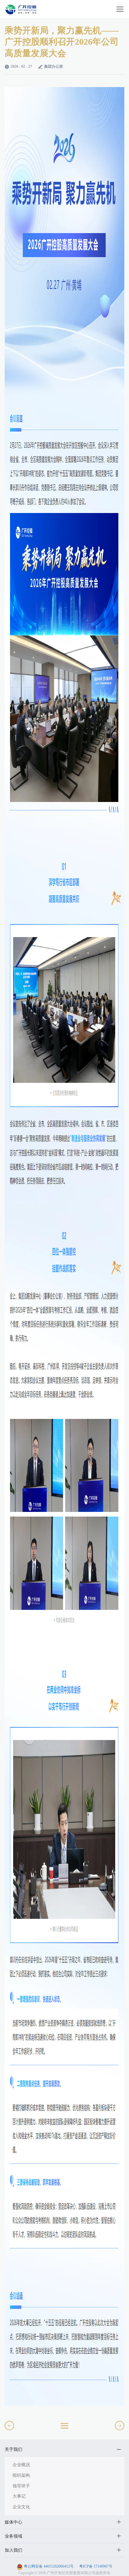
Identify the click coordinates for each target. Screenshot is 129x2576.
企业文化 (21, 2507)
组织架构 (21, 2475)
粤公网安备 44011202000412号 (49, 2566)
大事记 (19, 2496)
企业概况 (21, 2465)
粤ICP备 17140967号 (95, 2566)
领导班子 (21, 2486)
